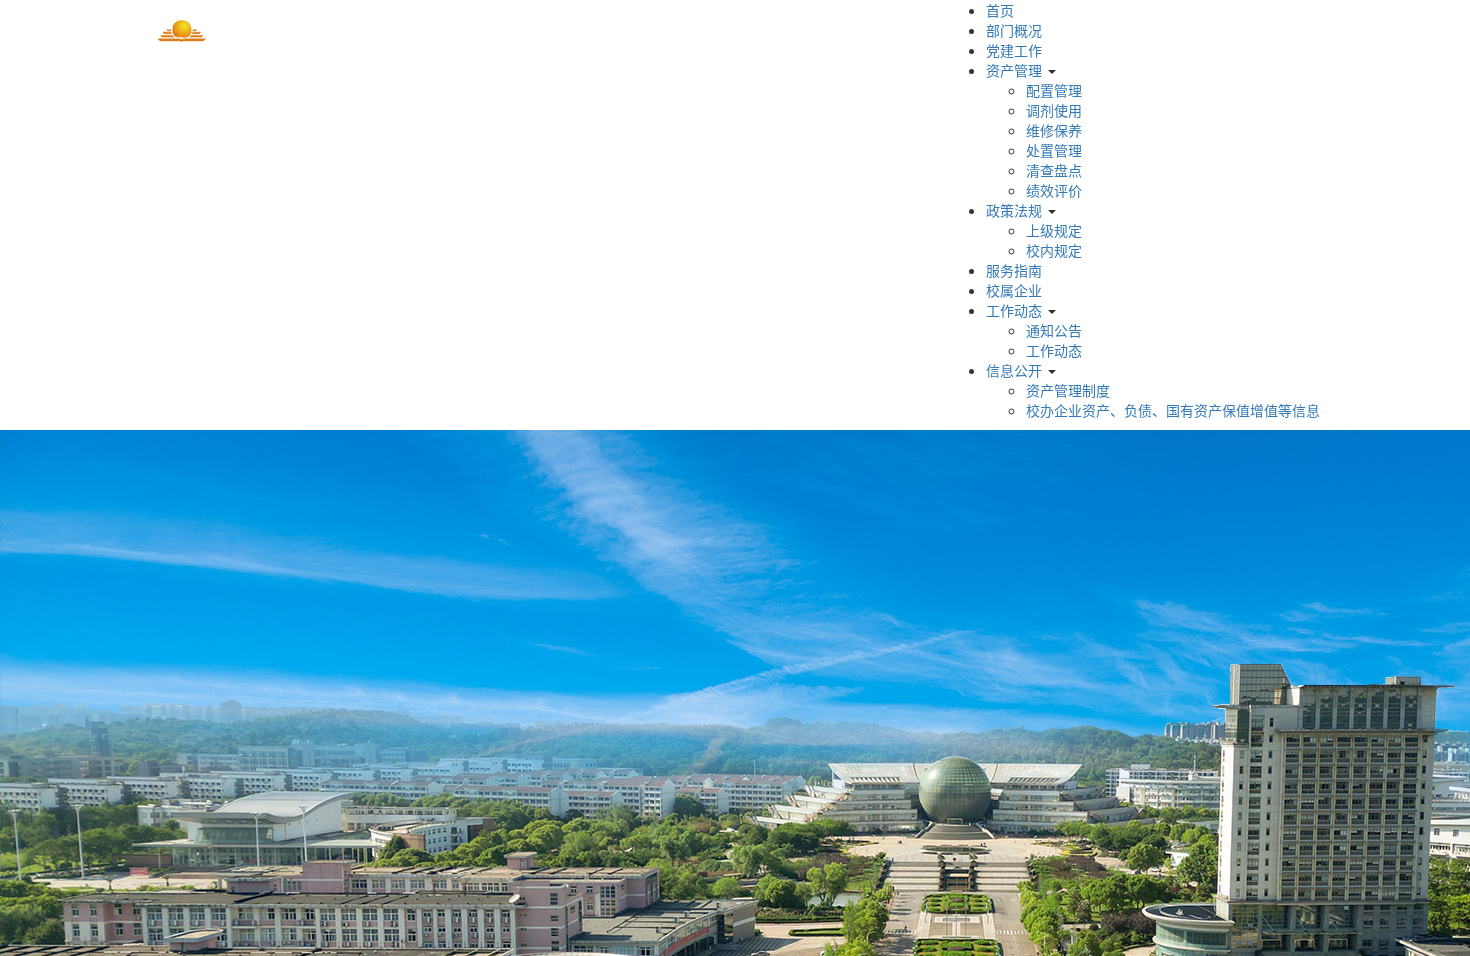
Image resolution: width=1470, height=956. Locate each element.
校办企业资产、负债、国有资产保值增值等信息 (1173, 410)
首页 (1000, 10)
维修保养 (1054, 130)
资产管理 (1014, 70)
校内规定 (1054, 250)
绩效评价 (1054, 190)
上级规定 (1054, 230)
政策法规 (1014, 210)
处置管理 (1054, 150)
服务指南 (1014, 270)
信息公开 (1014, 370)
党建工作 (1014, 50)
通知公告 (1054, 330)
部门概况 (1014, 30)
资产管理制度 (1068, 390)
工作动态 (1014, 310)
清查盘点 (1054, 170)
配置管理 (1054, 90)
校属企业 (1014, 290)
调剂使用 (1054, 110)
